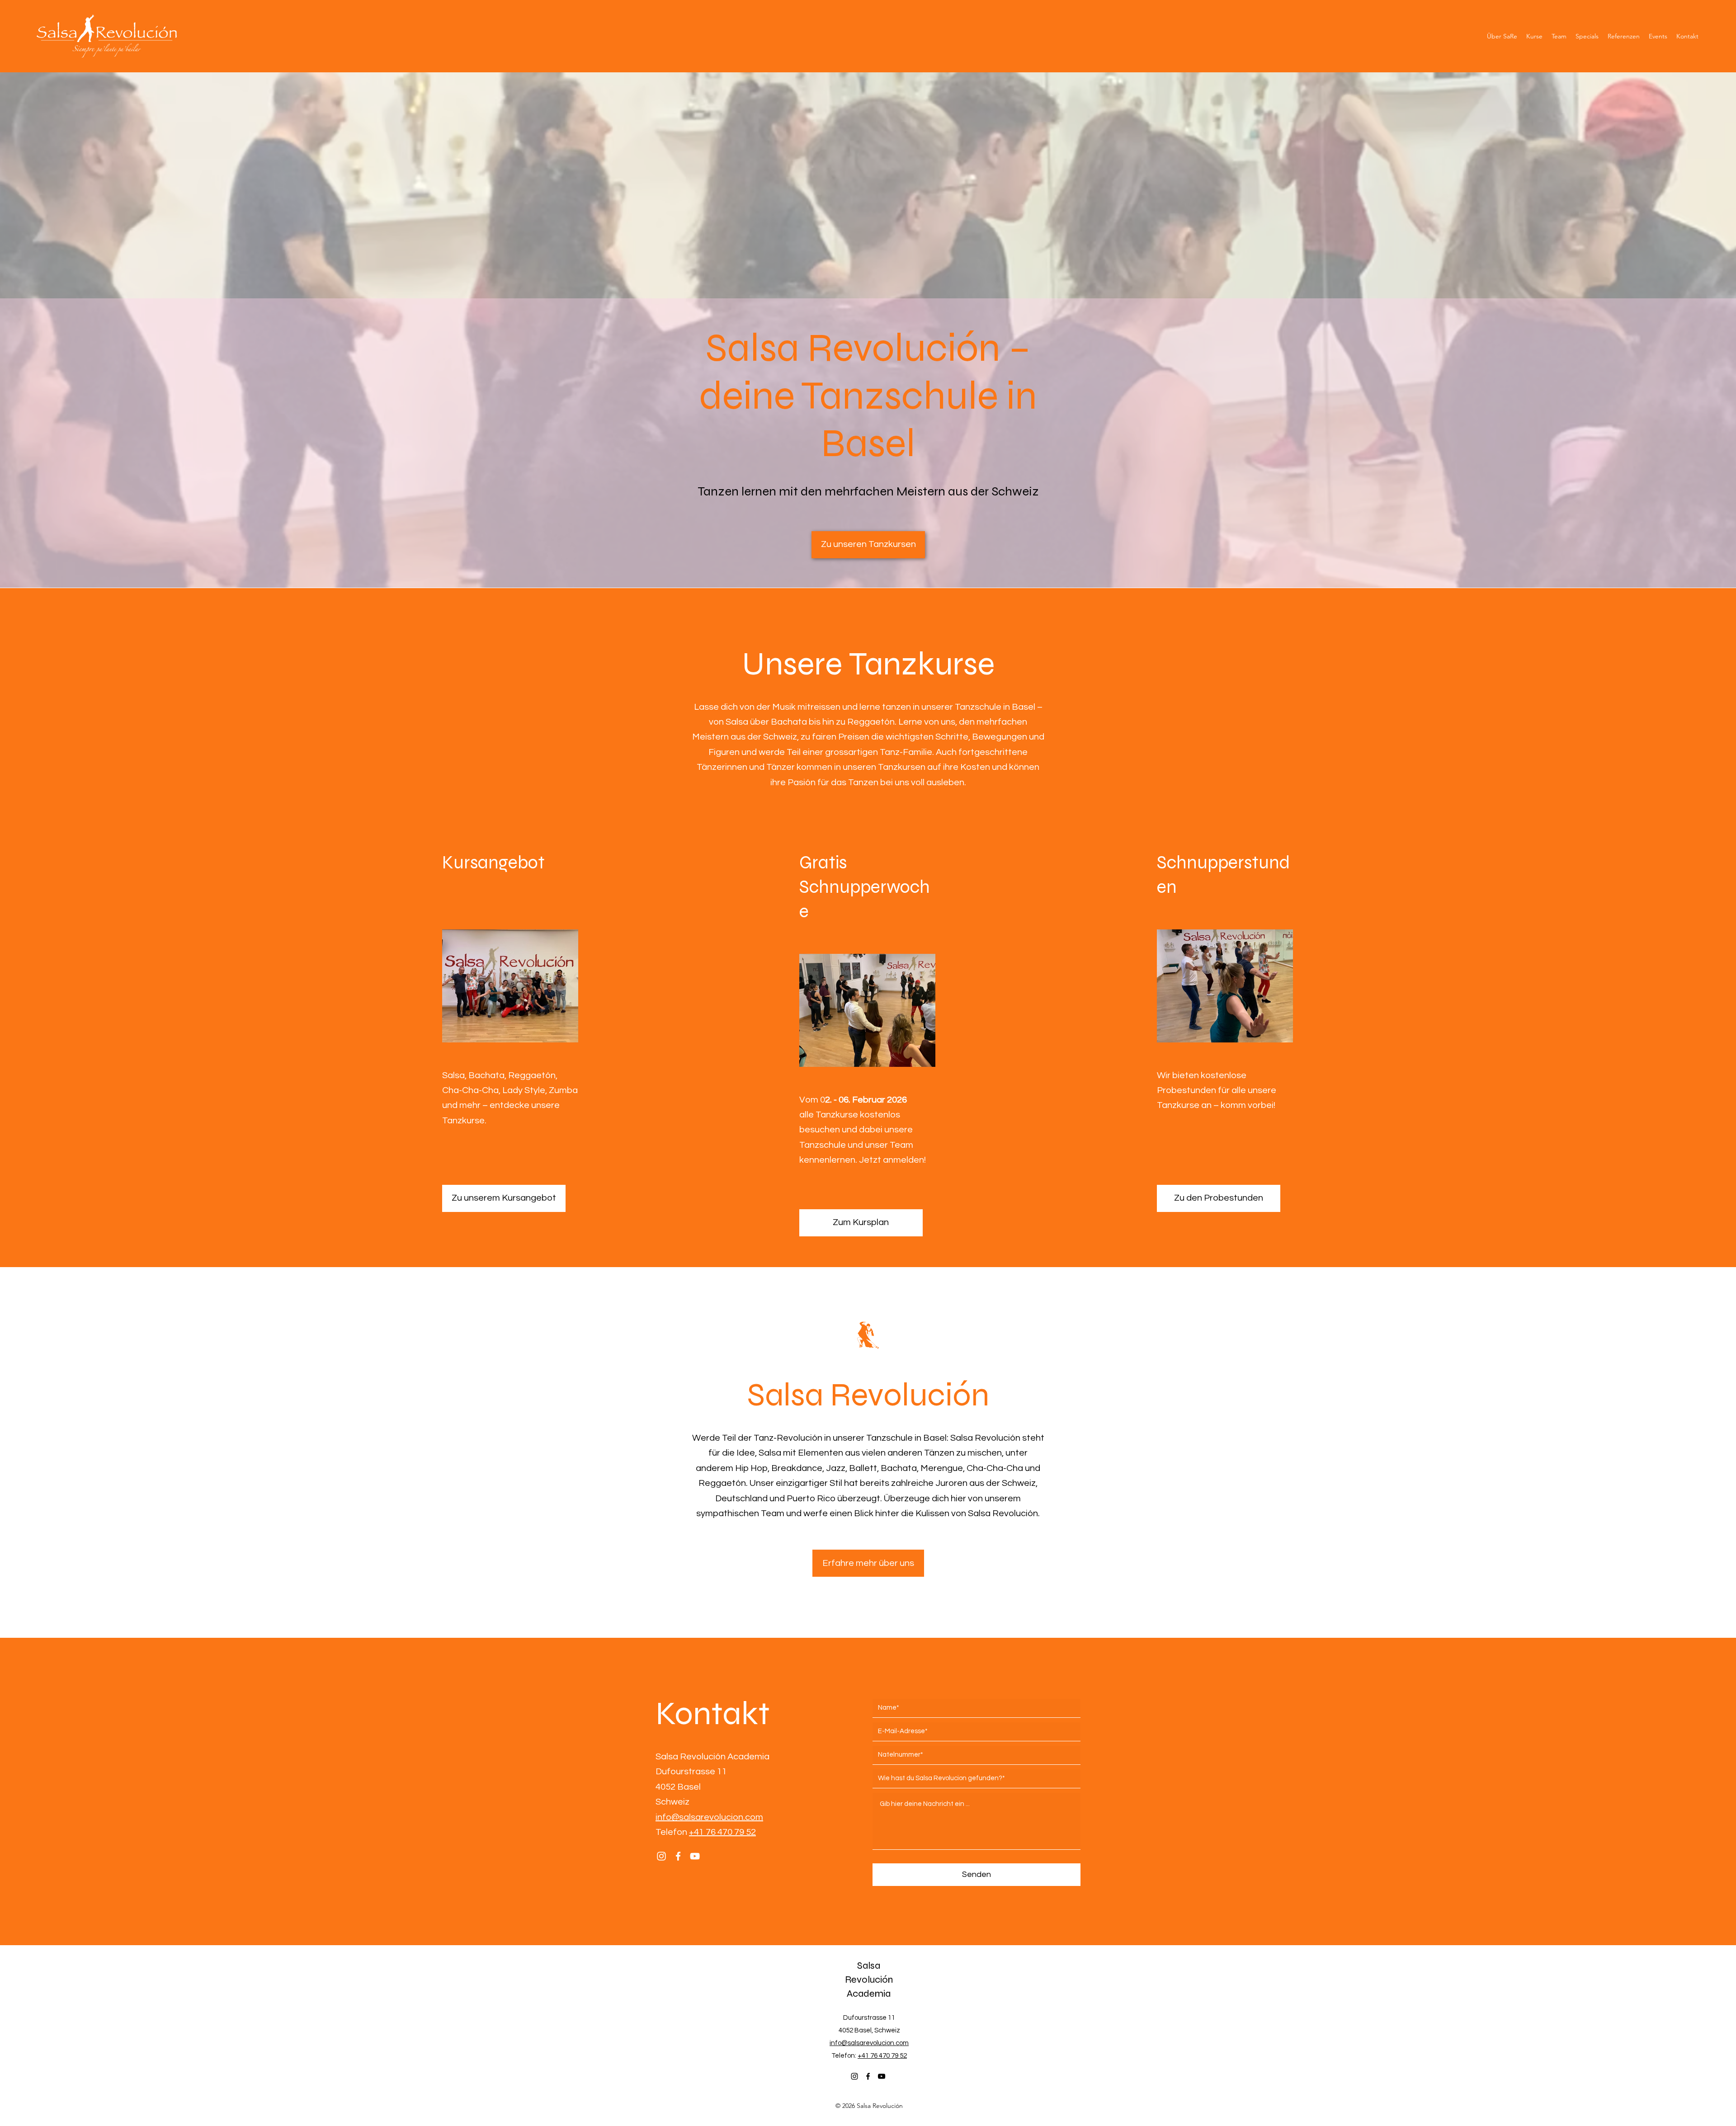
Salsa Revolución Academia (869, 1980)
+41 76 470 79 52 (722, 1832)
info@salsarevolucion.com (709, 1817)
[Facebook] (678, 1856)
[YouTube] (695, 1856)
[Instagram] (661, 1856)
